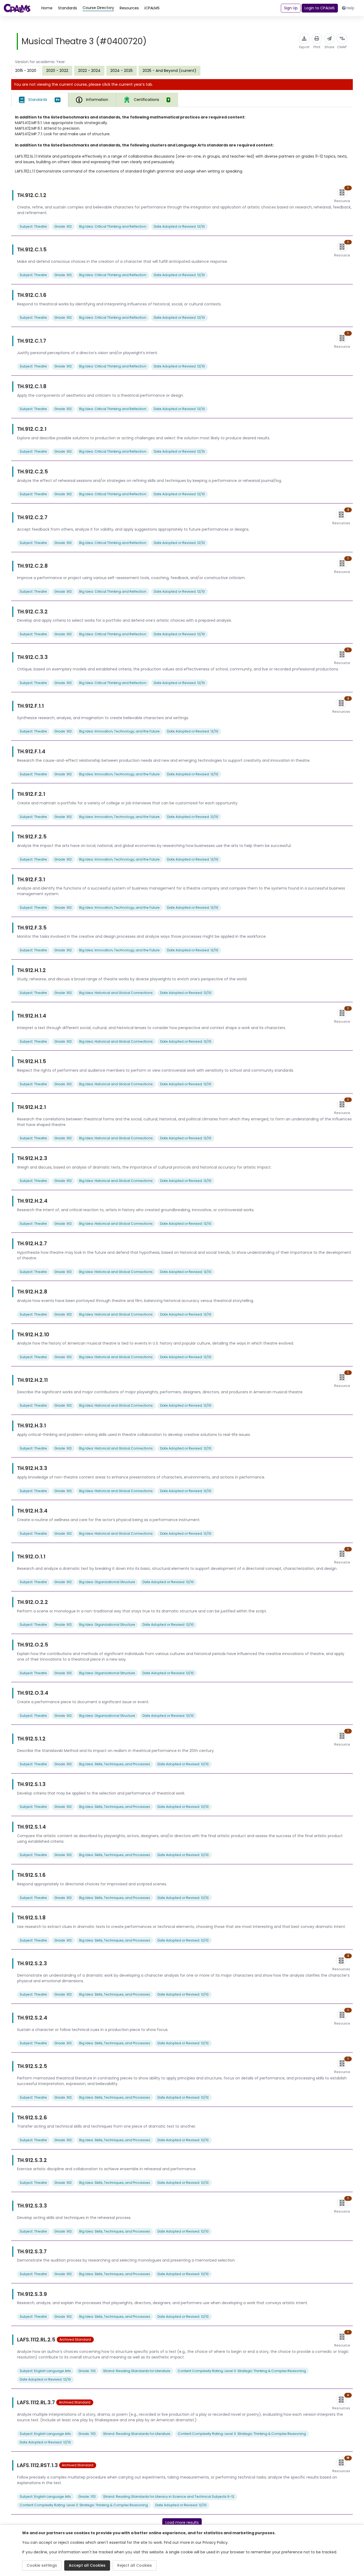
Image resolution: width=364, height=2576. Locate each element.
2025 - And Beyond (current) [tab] (169, 71)
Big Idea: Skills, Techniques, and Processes (115, 1764)
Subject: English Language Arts (45, 2371)
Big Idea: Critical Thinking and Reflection (113, 226)
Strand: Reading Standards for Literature (137, 2371)
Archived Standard (75, 2339)
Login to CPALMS (320, 8)
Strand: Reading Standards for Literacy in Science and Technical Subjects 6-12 (169, 2497)
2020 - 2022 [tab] (57, 71)
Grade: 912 (63, 226)
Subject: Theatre (33, 226)
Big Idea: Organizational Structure (107, 1582)
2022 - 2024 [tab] (89, 71)
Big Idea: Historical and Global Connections (116, 993)
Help (350, 8)
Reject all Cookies (135, 2565)
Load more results (182, 2522)
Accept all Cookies (87, 2565)
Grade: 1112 (87, 2371)
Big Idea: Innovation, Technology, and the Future (119, 731)
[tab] (40, 100)
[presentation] (57, 71)
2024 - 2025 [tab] (122, 71)
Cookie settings (42, 2565)
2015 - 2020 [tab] (26, 71)
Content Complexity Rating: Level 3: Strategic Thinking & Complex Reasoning (242, 2371)
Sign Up (291, 8)
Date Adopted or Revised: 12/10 (179, 226)
